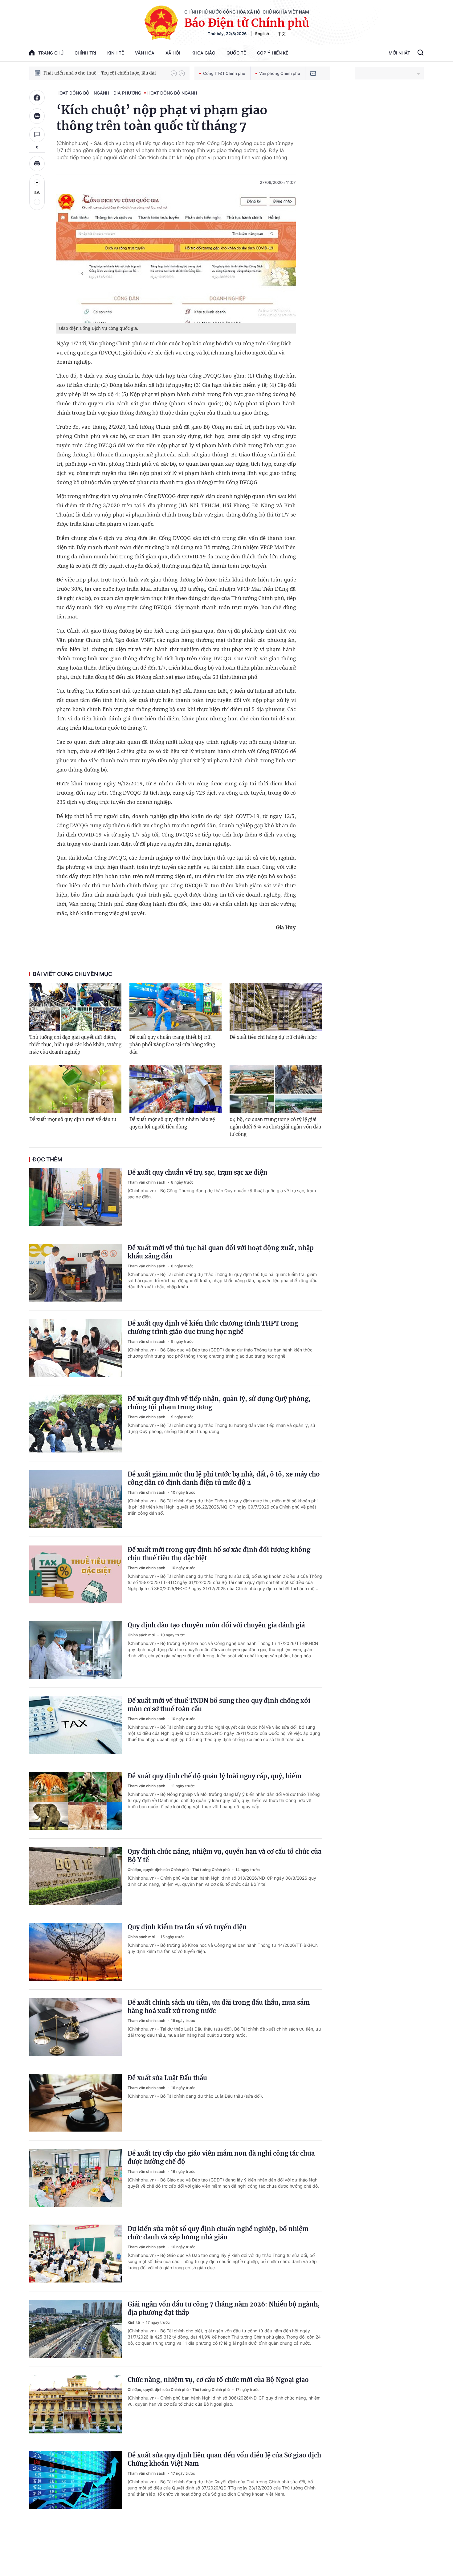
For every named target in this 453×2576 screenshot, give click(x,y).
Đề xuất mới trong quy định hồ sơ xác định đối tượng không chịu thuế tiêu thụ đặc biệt (219, 1554)
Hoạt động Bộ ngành (172, 93)
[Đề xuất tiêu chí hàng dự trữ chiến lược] (276, 1007)
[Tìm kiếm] (420, 53)
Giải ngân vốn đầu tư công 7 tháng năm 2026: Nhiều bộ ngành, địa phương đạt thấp (224, 2308)
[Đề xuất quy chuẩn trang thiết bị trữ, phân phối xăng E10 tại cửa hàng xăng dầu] (175, 1007)
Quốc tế (236, 53)
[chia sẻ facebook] (37, 98)
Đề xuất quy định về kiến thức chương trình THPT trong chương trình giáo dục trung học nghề (213, 1327)
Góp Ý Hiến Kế (273, 53)
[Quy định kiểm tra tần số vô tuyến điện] (75, 1952)
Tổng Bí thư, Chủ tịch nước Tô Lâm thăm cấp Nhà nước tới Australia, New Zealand (104, 73)
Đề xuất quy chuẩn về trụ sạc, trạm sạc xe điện (198, 1172)
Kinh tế (116, 53)
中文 (282, 34)
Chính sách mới (142, 1635)
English (262, 34)
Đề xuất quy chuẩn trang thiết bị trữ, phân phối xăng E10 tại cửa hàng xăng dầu (172, 1045)
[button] (174, 73)
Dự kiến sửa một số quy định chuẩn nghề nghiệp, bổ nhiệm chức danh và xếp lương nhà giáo (218, 2233)
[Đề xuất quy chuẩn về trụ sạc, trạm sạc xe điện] (75, 1197)
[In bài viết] (37, 164)
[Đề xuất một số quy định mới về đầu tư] (75, 1089)
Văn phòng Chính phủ (280, 73)
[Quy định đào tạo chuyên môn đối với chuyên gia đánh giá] (75, 1650)
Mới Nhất (399, 53)
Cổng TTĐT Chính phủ (224, 73)
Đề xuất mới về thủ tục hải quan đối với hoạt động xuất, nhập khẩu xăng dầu (221, 1252)
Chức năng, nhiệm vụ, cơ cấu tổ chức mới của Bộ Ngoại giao (218, 2380)
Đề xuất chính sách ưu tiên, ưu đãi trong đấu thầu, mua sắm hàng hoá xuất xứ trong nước (219, 2007)
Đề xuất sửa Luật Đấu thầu (167, 2078)
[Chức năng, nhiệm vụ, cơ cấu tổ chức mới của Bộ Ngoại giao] (75, 2404)
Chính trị (85, 53)
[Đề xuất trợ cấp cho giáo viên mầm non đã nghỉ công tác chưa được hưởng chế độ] (75, 2178)
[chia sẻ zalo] (37, 116)
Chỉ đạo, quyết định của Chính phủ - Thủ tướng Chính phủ (179, 1870)
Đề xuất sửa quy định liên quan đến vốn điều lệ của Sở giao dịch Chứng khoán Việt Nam (224, 2459)
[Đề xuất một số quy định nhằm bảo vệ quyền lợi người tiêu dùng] (175, 1089)
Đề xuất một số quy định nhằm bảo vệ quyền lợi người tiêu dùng (172, 1123)
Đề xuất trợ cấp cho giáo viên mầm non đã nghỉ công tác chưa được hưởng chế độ (221, 2157)
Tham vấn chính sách (147, 1182)
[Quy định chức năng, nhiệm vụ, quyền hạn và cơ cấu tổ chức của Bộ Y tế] (75, 1876)
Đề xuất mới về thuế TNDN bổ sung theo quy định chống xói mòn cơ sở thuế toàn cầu (219, 1705)
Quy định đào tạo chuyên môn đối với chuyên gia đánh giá (216, 1625)
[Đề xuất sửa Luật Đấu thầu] (75, 2103)
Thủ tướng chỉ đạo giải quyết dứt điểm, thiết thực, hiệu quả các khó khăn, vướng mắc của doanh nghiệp (75, 1045)
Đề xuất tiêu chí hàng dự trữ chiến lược (273, 1037)
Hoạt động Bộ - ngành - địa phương (99, 93)
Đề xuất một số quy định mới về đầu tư (73, 1119)
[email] (313, 73)
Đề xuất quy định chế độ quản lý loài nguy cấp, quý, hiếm (214, 1776)
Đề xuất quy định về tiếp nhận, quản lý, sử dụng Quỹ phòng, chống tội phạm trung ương (219, 1403)
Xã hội (173, 53)
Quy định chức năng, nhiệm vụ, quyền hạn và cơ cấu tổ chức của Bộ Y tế (224, 1856)
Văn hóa (145, 53)
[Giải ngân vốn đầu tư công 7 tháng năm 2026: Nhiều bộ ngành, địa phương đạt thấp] (75, 2329)
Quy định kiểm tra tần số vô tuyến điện (187, 1927)
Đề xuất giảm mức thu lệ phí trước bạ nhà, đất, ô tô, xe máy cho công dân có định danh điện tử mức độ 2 (224, 1478)
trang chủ (51, 53)
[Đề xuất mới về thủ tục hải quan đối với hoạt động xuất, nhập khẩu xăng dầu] (75, 1273)
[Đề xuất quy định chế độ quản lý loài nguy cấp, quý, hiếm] (75, 1801)
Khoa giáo (203, 53)
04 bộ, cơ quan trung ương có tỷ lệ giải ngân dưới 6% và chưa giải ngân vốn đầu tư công (275, 1127)
